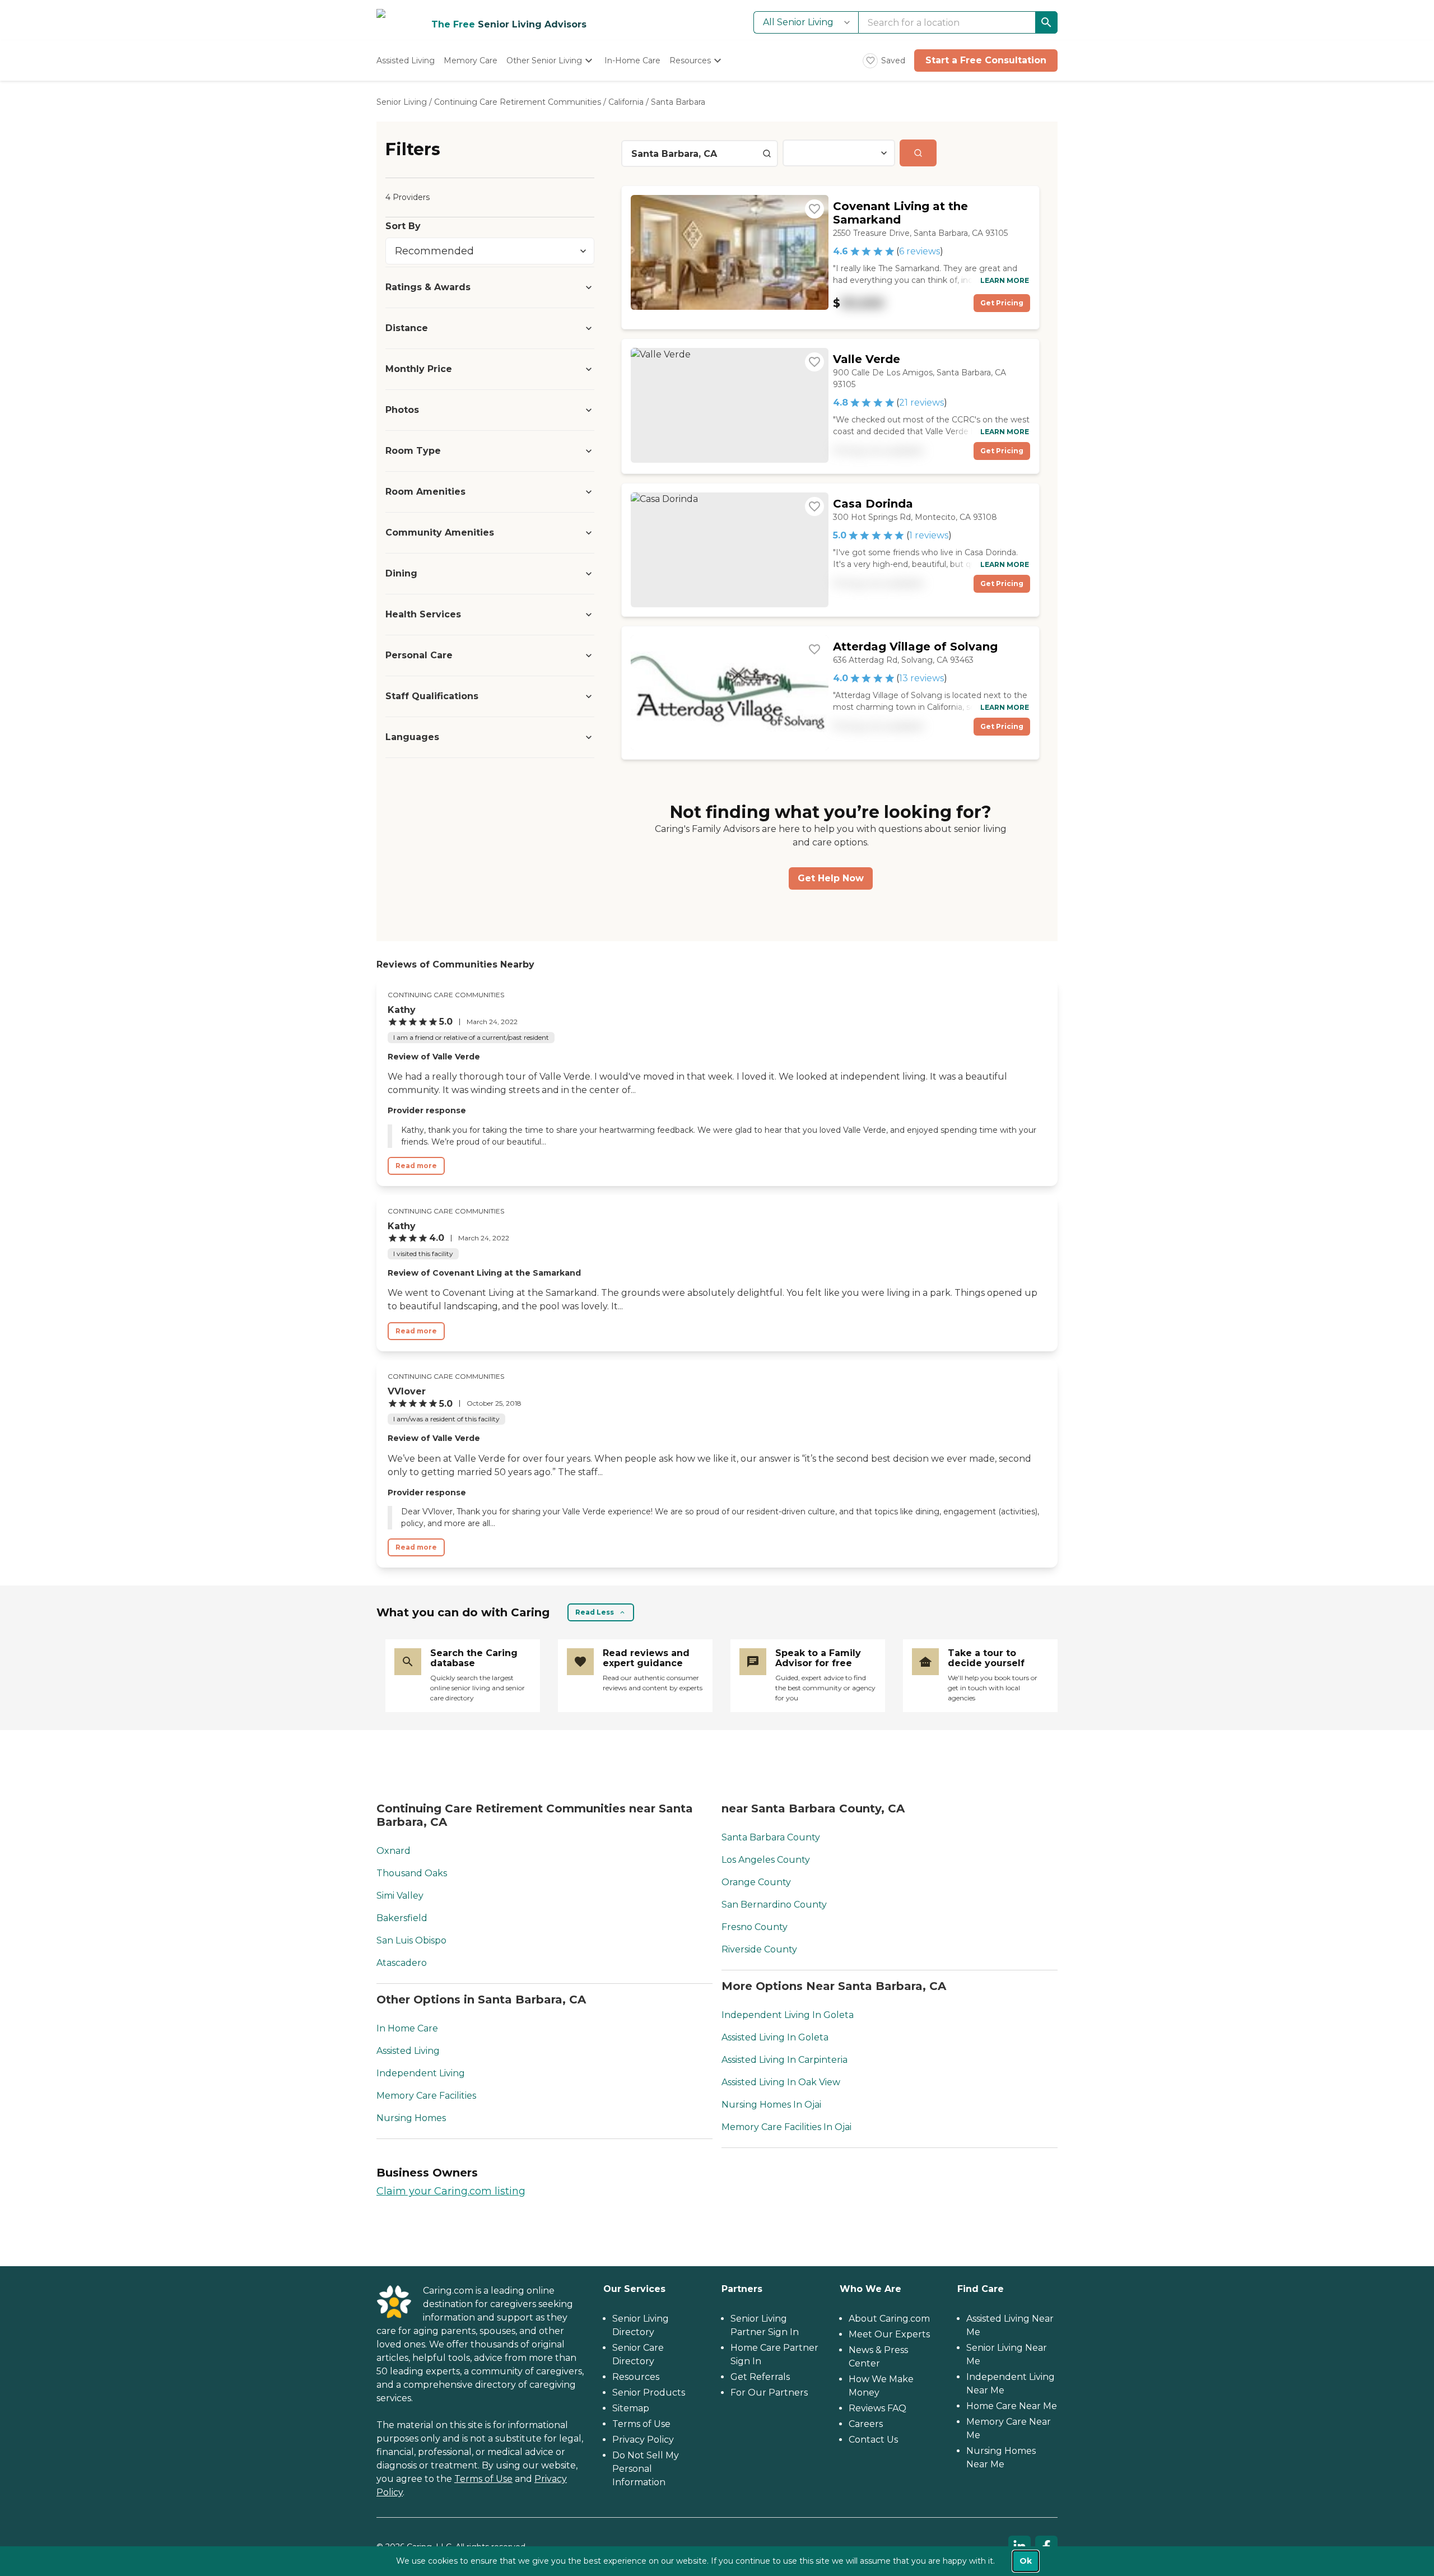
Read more (416, 1166)
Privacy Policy (643, 2440)
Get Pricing (1002, 303)
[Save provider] (814, 209)
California (626, 102)
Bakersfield (402, 1918)
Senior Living (402, 102)
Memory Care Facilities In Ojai (786, 2127)
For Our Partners (769, 2393)
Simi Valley (400, 1896)
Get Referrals (760, 2377)
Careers (866, 2424)
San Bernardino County (774, 1905)
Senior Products (649, 2393)
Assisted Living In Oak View (781, 2082)
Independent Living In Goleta (788, 2015)
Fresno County (755, 1927)
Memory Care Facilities (426, 2096)
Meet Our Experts (889, 2334)
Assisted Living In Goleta (775, 2037)
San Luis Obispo (411, 1940)
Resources (636, 2377)
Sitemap (631, 2408)
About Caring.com (889, 2319)
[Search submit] (918, 153)
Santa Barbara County (771, 1837)
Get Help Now (831, 878)
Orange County (756, 1882)
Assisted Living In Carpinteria (784, 2060)
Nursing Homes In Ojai (771, 2105)
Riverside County (759, 1949)
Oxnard (394, 1851)
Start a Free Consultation (986, 60)
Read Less (595, 1612)
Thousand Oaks (412, 1873)
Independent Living (421, 2073)
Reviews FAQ (877, 2408)
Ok (1026, 2561)
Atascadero (402, 1963)
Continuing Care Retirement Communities (518, 102)
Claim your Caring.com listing (451, 2191)
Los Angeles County (766, 1860)
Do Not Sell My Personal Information (646, 2469)
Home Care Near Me (1012, 2406)
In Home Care (407, 2028)
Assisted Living (408, 2051)
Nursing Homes (411, 2118)
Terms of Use (483, 2479)
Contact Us (873, 2440)
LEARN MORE (1005, 280)
